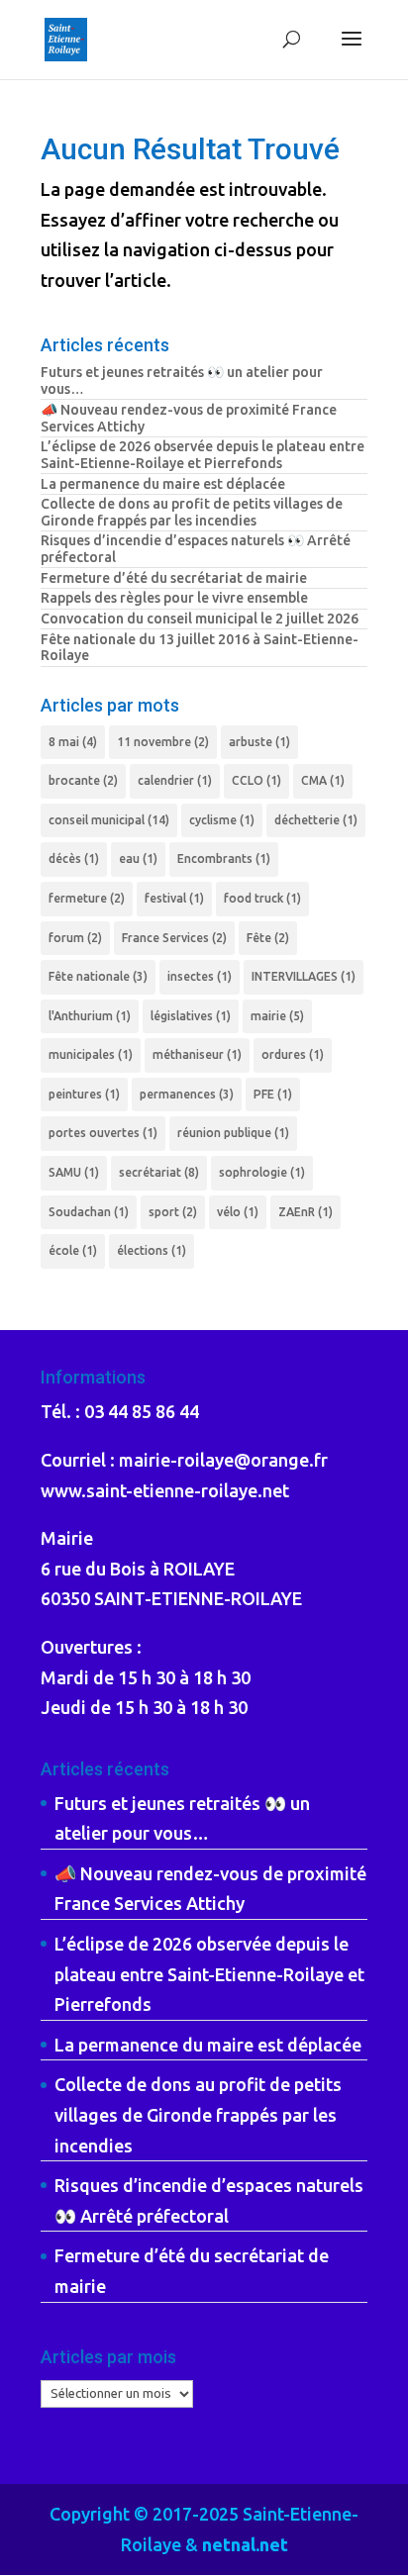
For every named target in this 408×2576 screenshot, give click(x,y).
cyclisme (222, 820)
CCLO (256, 780)
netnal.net (245, 2544)
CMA (323, 780)
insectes (200, 976)
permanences (187, 1094)
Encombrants (224, 859)
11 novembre (163, 742)
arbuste (259, 742)
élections (152, 1250)
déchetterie (316, 820)
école (73, 1250)
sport (173, 1212)
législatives (191, 1016)
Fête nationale (98, 976)
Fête (268, 938)
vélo (238, 1212)
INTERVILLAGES (304, 976)
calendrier (175, 780)
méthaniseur (197, 1054)
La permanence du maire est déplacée (163, 484)
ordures (293, 1054)
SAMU (74, 1172)
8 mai (73, 742)
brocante (83, 780)
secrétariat (159, 1172)
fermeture (87, 898)
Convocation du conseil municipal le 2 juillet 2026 (200, 619)
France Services (174, 938)
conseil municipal (109, 820)
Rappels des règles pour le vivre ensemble (174, 598)
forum (75, 938)
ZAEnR (306, 1212)
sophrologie (262, 1172)
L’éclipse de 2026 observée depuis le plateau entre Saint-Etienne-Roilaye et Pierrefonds (203, 455)
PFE (273, 1094)
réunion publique (233, 1133)
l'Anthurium (90, 1016)
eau (138, 859)
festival (174, 898)
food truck (262, 898)
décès (74, 859)
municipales (91, 1054)
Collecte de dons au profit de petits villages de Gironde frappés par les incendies (192, 512)
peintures (84, 1094)
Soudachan (89, 1212)
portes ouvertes (103, 1133)
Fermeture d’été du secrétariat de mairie (174, 578)
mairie (277, 1016)
